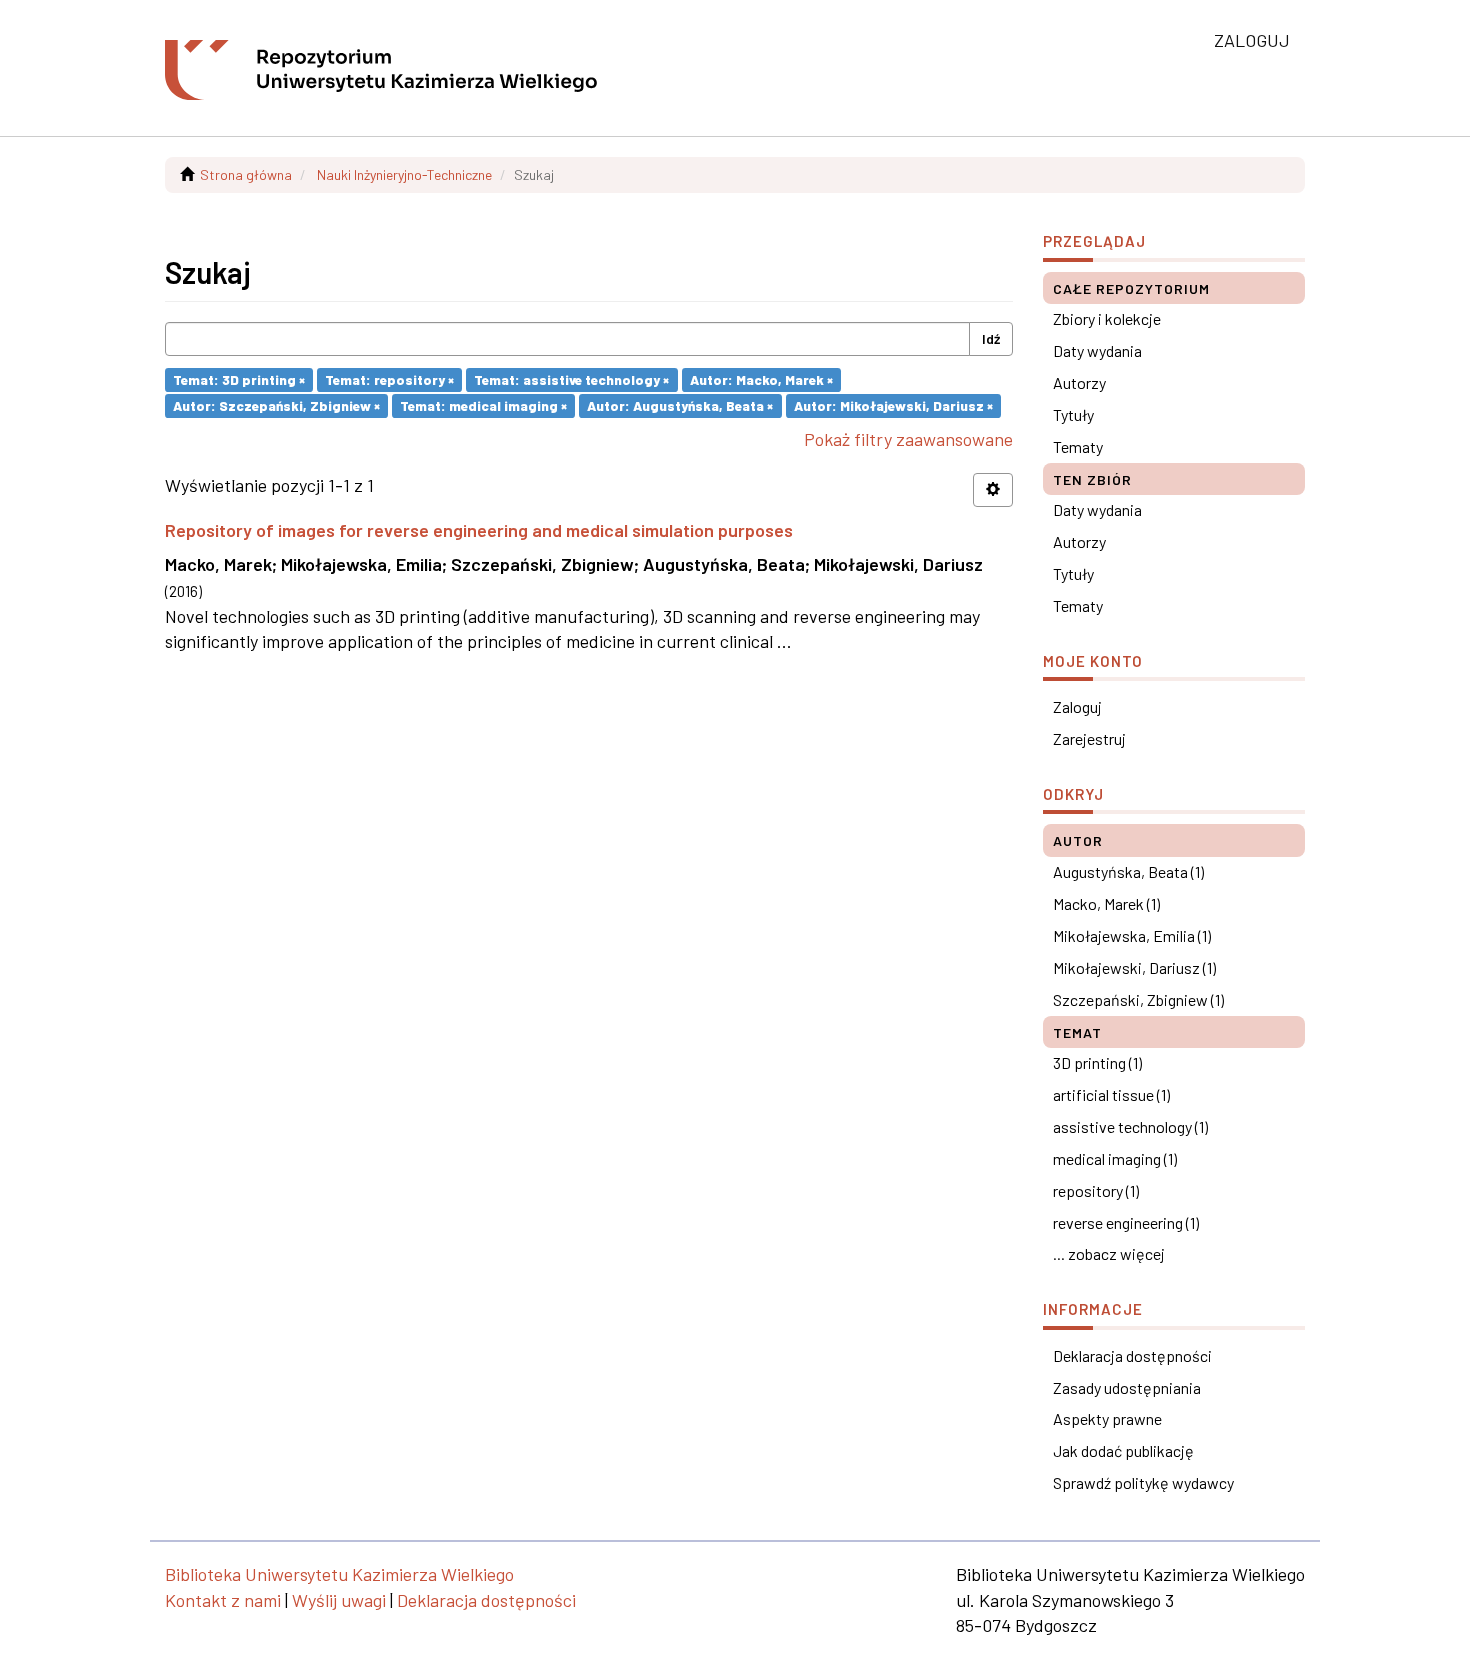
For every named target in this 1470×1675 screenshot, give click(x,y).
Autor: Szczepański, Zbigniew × (276, 405)
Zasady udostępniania (1127, 1387)
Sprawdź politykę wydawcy (1143, 1482)
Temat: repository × (389, 379)
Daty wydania (1097, 350)
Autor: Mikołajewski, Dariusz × (893, 405)
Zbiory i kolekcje (1107, 318)
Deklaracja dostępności (1132, 1355)
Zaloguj (1077, 706)
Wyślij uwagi (339, 1600)
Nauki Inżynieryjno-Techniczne (404, 174)
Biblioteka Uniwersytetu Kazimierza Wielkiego (339, 1574)
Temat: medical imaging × (483, 405)
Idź (991, 338)
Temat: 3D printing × (239, 379)
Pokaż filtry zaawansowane (908, 439)
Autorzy (1079, 382)
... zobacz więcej (1109, 1253)
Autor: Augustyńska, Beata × (680, 405)
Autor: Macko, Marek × (761, 379)
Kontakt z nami (223, 1600)
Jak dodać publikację (1123, 1450)
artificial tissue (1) (1111, 1094)
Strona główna (246, 174)
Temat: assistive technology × (571, 379)
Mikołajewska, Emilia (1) (1132, 935)
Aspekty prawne (1107, 1418)
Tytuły (1073, 414)
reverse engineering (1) (1126, 1222)
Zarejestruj (1089, 738)
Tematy (1078, 446)
